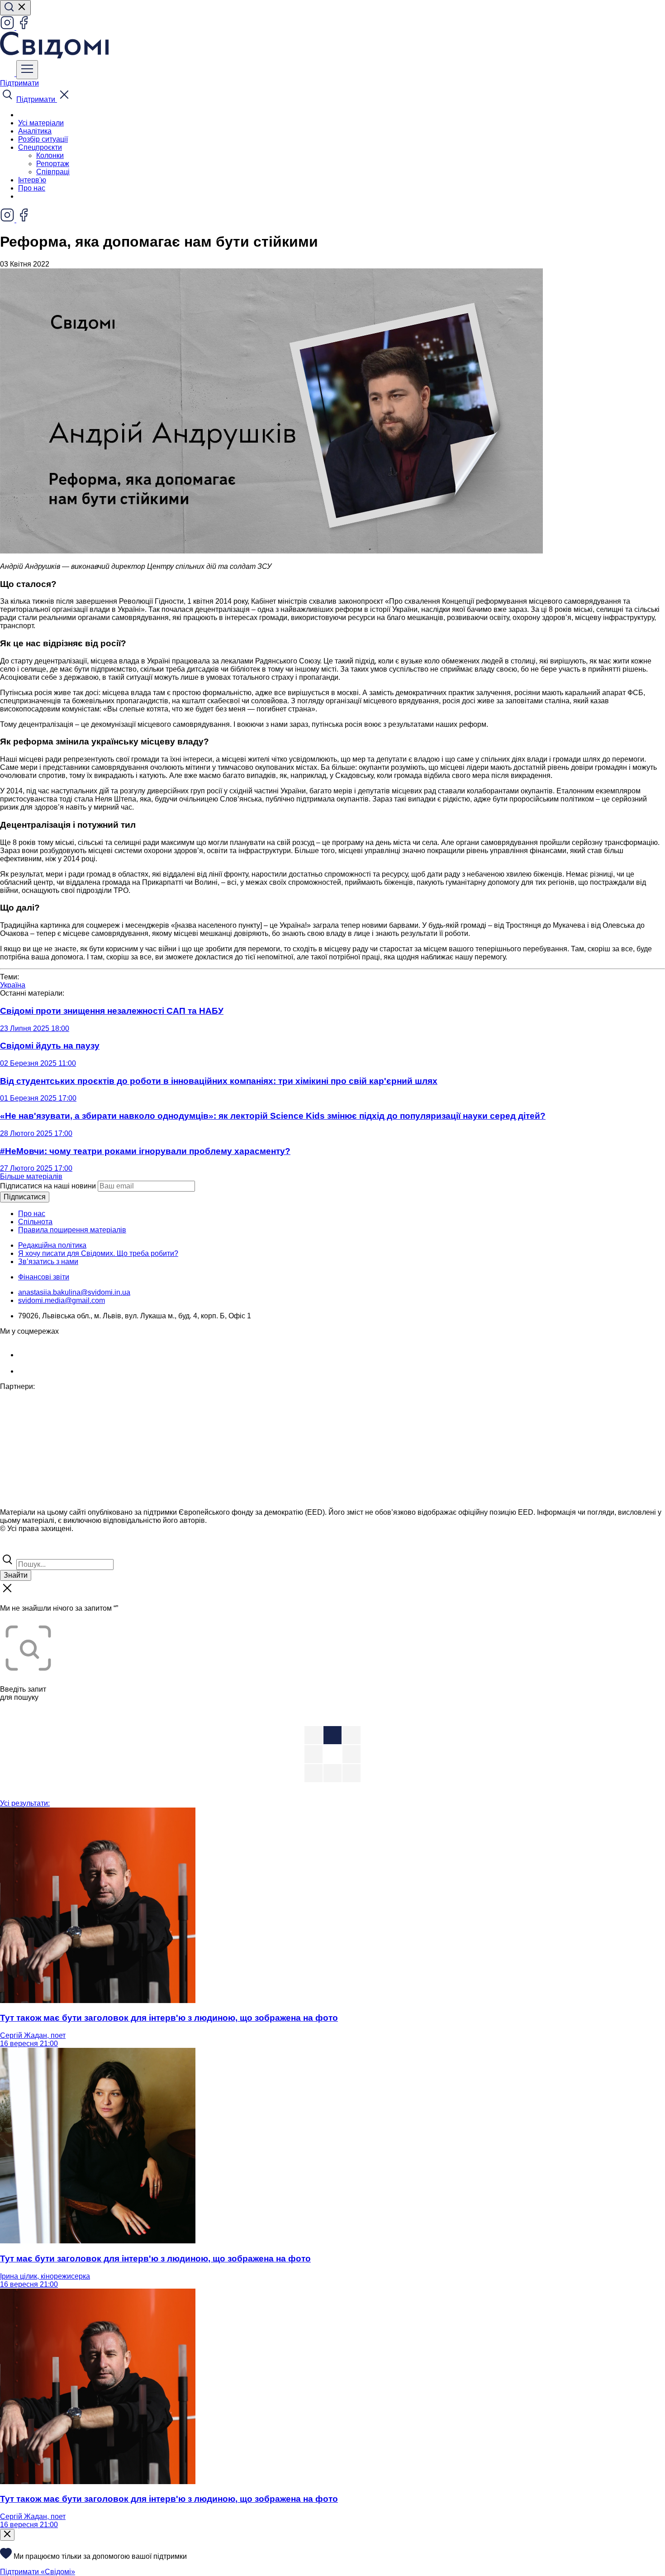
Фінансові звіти (44, 1277)
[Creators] (18, 1548)
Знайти (16, 1575)
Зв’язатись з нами (48, 1262)
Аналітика (35, 131)
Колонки (50, 155)
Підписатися (25, 1197)
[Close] (7, 2535)
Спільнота (35, 1222)
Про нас (32, 188)
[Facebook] (24, 27)
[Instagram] (8, 27)
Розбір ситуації (43, 139)
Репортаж (53, 164)
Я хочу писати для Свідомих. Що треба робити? (98, 1253)
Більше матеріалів (31, 1176)
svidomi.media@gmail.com (62, 1300)
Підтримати (19, 83)
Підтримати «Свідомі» (38, 2572)
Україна (13, 985)
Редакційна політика (52, 1245)
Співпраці (53, 172)
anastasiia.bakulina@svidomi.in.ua (74, 1292)
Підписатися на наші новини (48, 1186)
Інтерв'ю (32, 180)
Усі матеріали (41, 123)
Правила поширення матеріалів (72, 1230)
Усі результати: (25, 1803)
